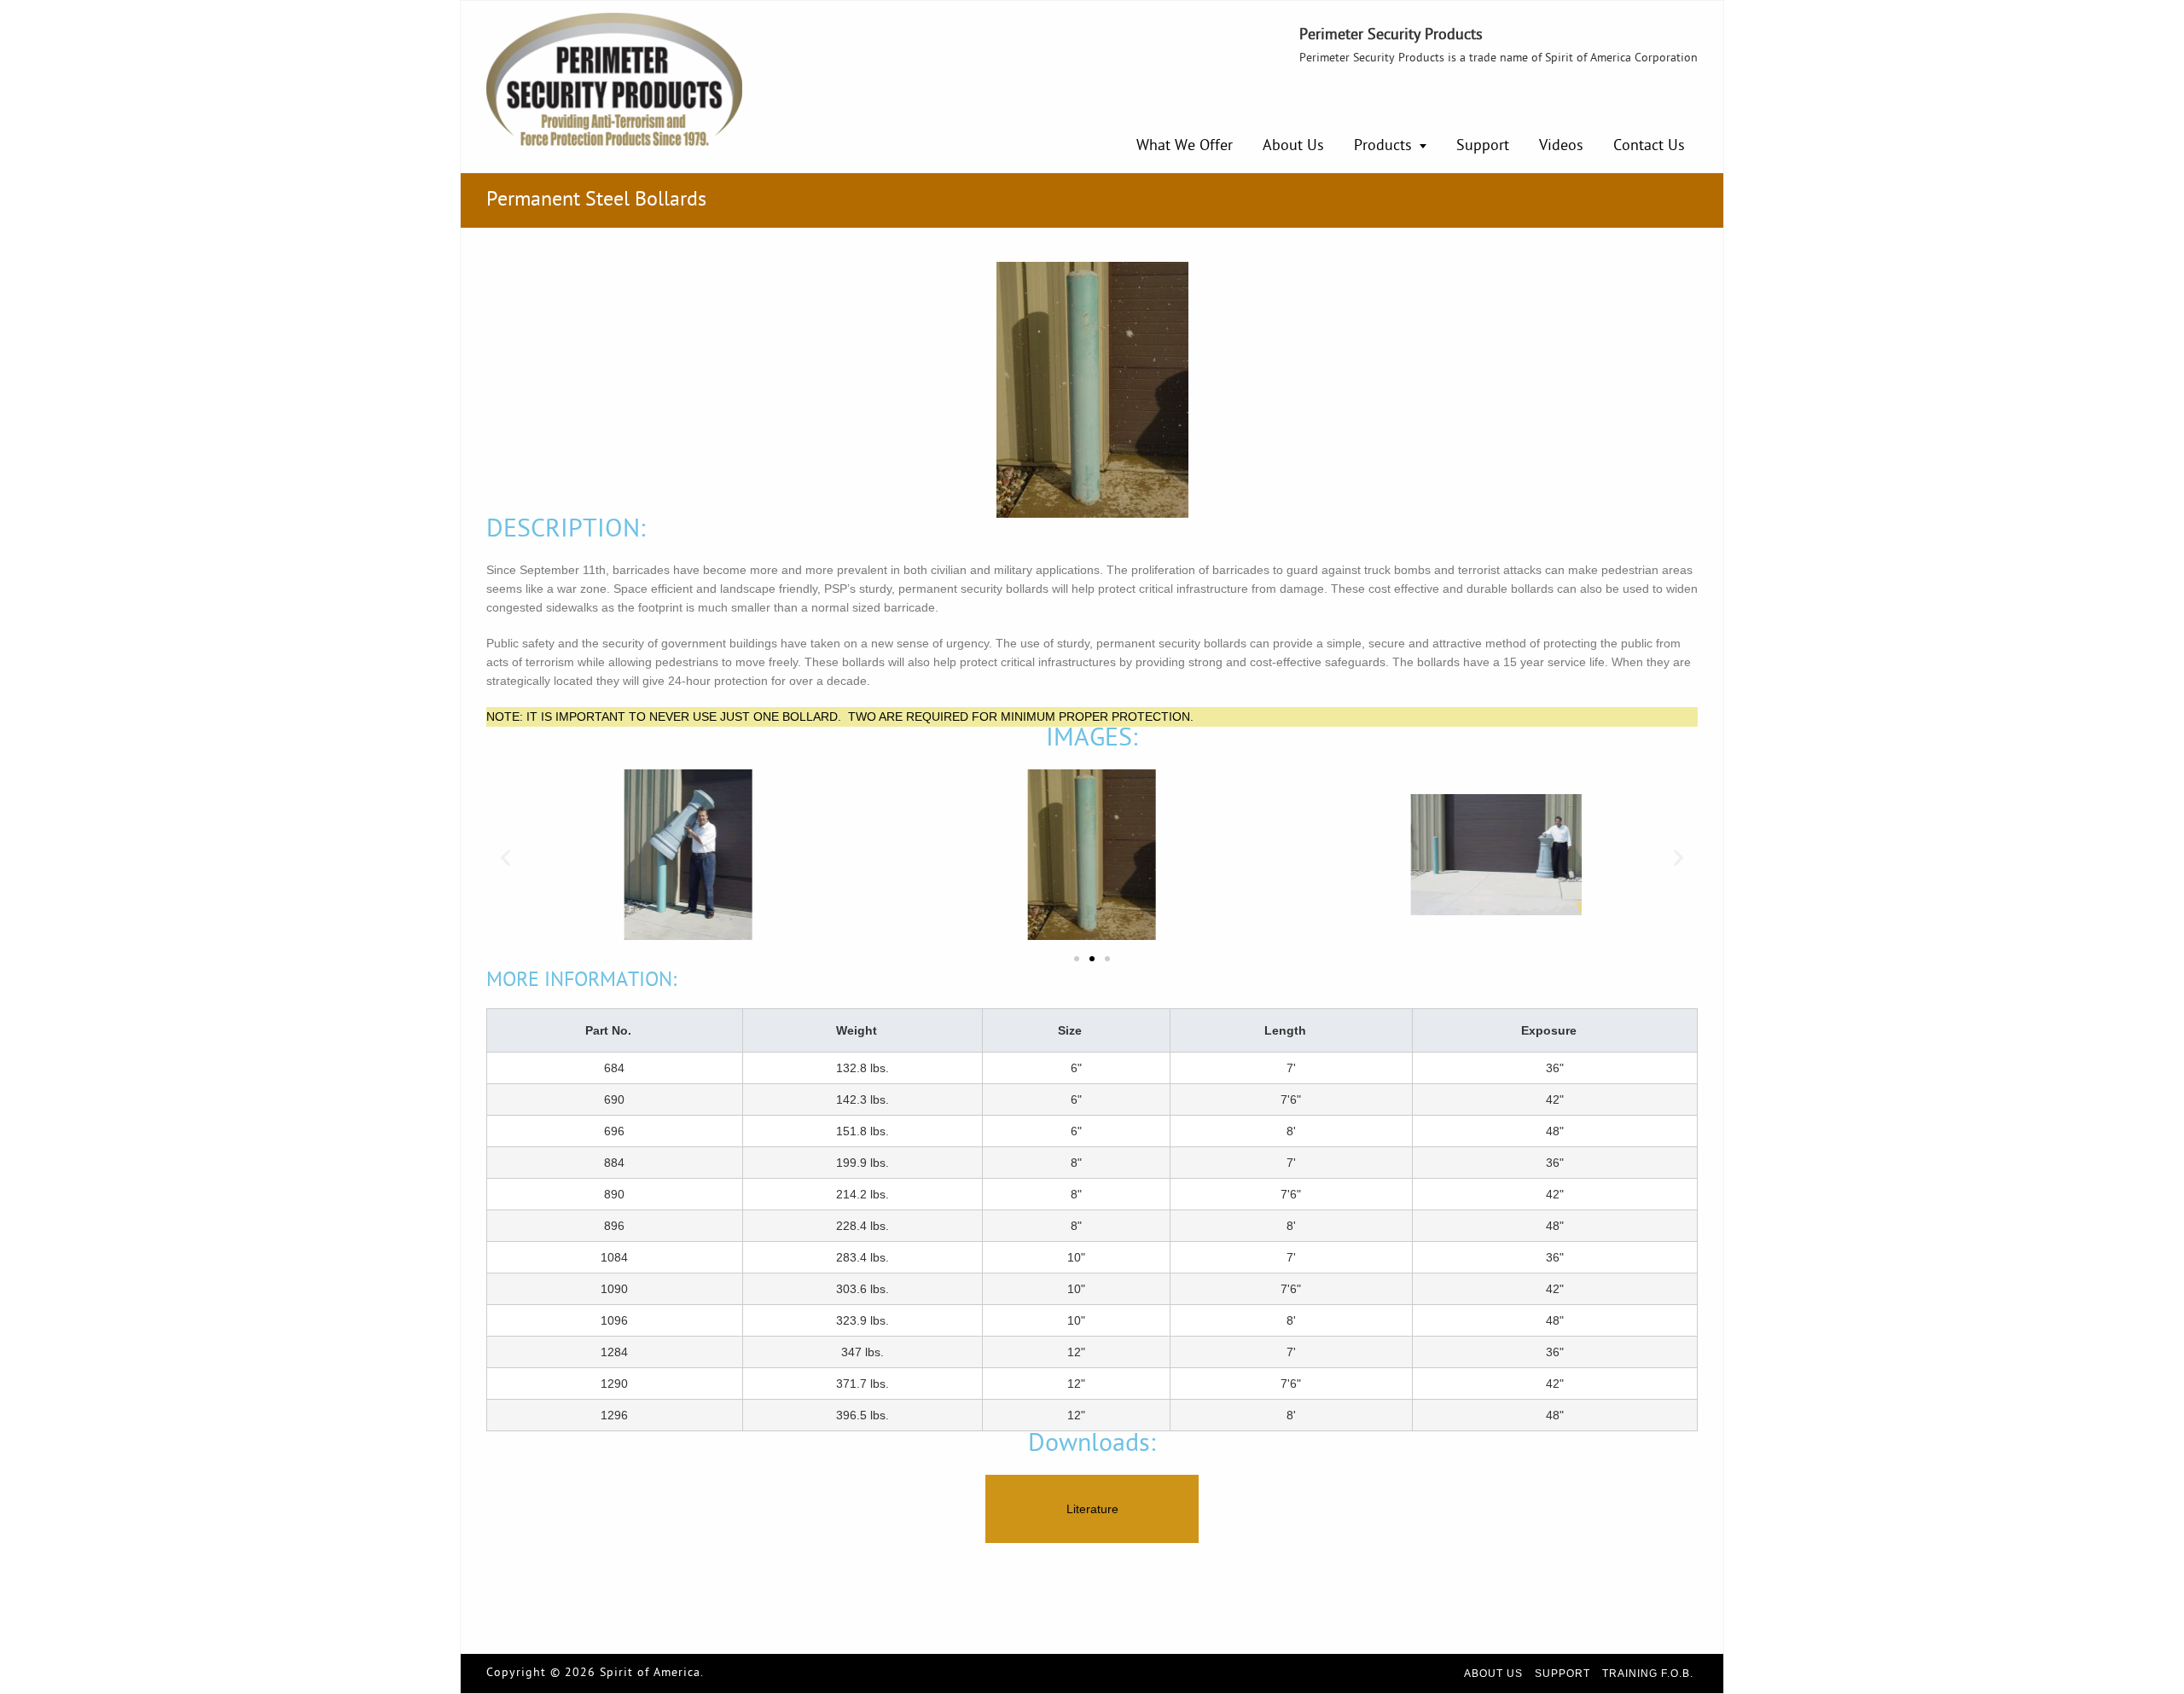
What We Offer (1185, 146)
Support (1483, 146)
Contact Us (1649, 146)
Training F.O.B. (1648, 1674)
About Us (1293, 146)
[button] (505, 858)
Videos (1561, 146)
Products (1383, 146)
